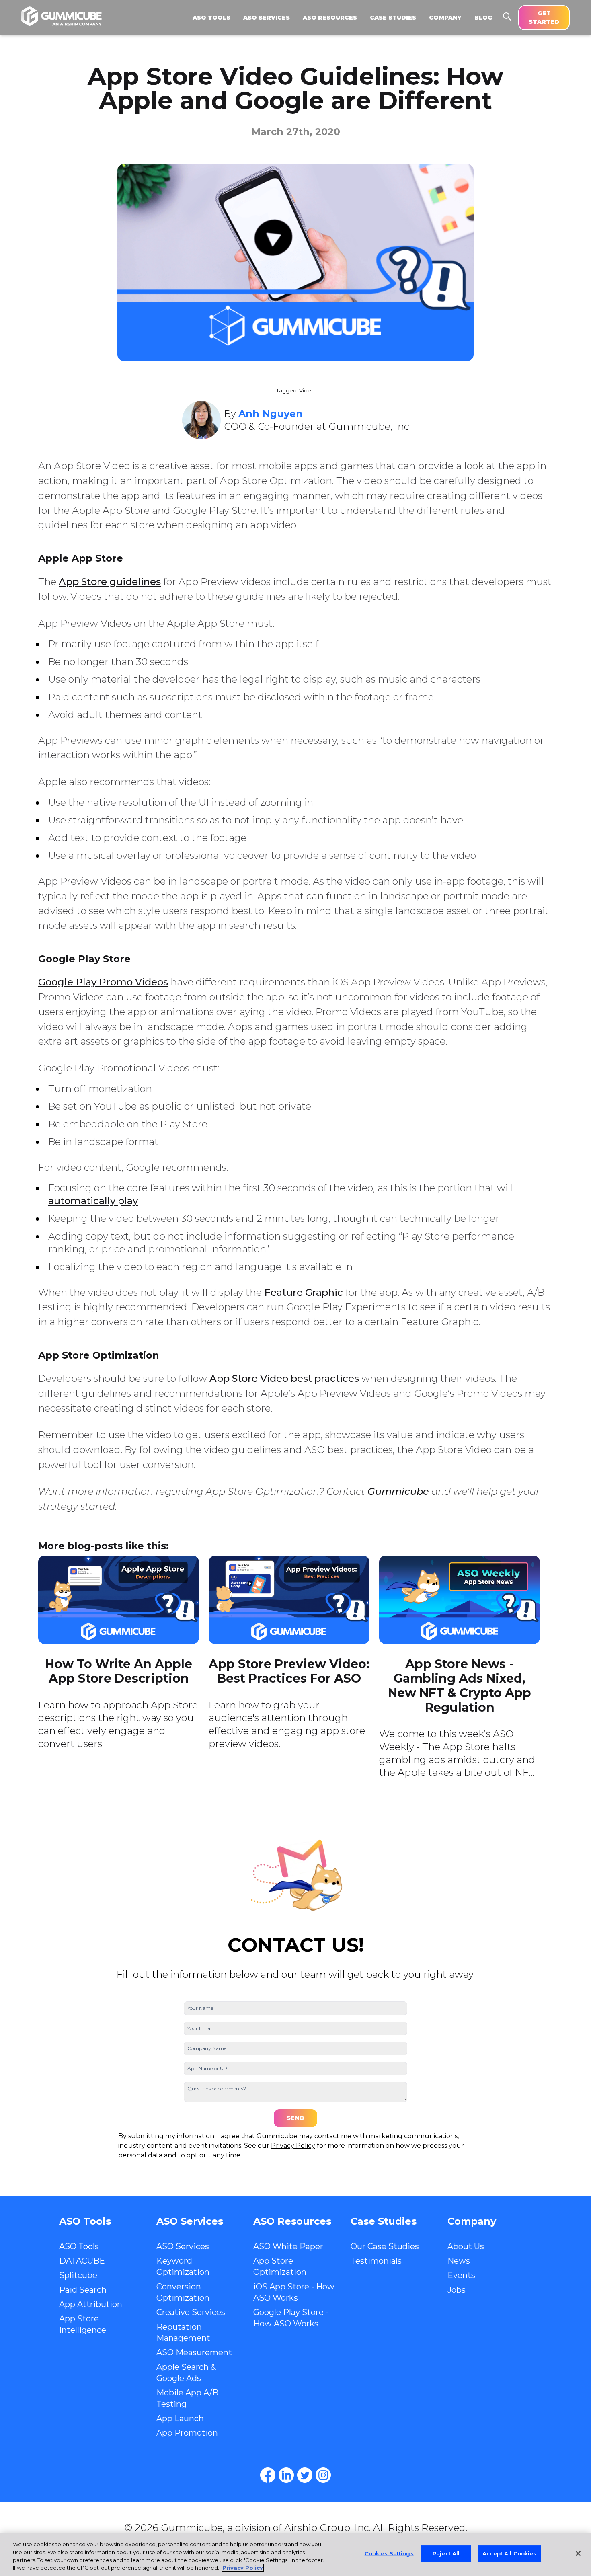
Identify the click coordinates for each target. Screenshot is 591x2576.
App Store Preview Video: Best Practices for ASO (289, 1671)
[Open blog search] (507, 16)
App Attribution (91, 2304)
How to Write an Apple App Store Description (119, 1671)
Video (307, 391)
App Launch (180, 2418)
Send (295, 2118)
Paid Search (83, 2290)
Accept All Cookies (509, 2553)
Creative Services (191, 2312)
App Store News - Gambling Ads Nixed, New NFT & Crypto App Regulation (460, 1686)
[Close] (578, 2553)
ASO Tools (79, 2246)
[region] (295, 2554)
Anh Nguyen (271, 414)
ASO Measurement (194, 2352)
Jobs (457, 2290)
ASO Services (183, 2246)
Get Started (544, 17)
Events (461, 2275)
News (459, 2261)
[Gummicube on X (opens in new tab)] (305, 2475)
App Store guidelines (110, 582)
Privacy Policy (293, 2146)
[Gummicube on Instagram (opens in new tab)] (323, 2475)
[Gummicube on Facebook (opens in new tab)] (268, 2475)
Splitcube (78, 2275)
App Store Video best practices (284, 1378)
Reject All (446, 2553)
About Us (466, 2246)
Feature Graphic (304, 1292)
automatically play (93, 1201)
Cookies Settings (389, 2553)
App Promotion (187, 2433)
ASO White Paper (288, 2246)
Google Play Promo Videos (103, 982)
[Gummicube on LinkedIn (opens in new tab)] (286, 2475)
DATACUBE (82, 2261)
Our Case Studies (385, 2246)
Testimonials (376, 2261)
